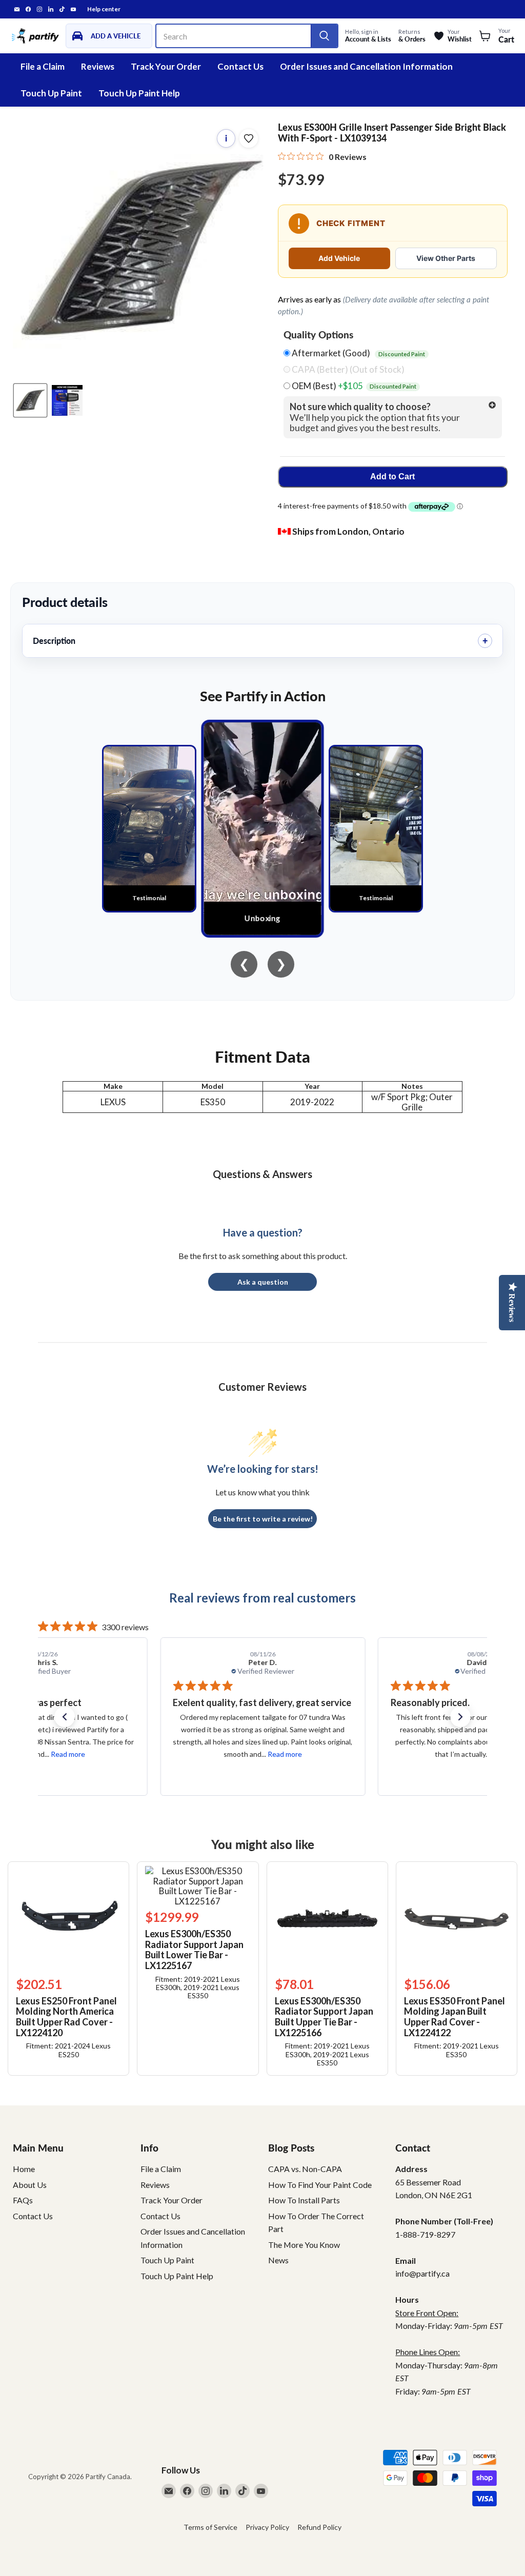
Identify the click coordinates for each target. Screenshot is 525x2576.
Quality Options (318, 335)
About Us (30, 2185)
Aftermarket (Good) (358, 353)
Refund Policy (319, 2527)
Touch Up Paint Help (139, 93)
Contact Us (240, 66)
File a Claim (43, 66)
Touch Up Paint (51, 93)
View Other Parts (446, 258)
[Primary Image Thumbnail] (30, 400)
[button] (65, 1717)
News (278, 2260)
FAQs (23, 2200)
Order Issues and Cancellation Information (366, 66)
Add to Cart (392, 476)
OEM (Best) (353, 386)
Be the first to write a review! (263, 1519)
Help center (104, 9)
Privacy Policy (267, 2527)
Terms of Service (210, 2527)
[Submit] (324, 36)
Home (24, 2169)
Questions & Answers (262, 1174)
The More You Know (304, 2245)
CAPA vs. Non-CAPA (305, 2169)
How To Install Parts (304, 2200)
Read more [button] (67, 1754)
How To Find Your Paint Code (320, 2185)
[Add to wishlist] (249, 138)
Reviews (98, 66)
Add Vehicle (339, 258)
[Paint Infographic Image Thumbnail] (67, 400)
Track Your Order (166, 66)
